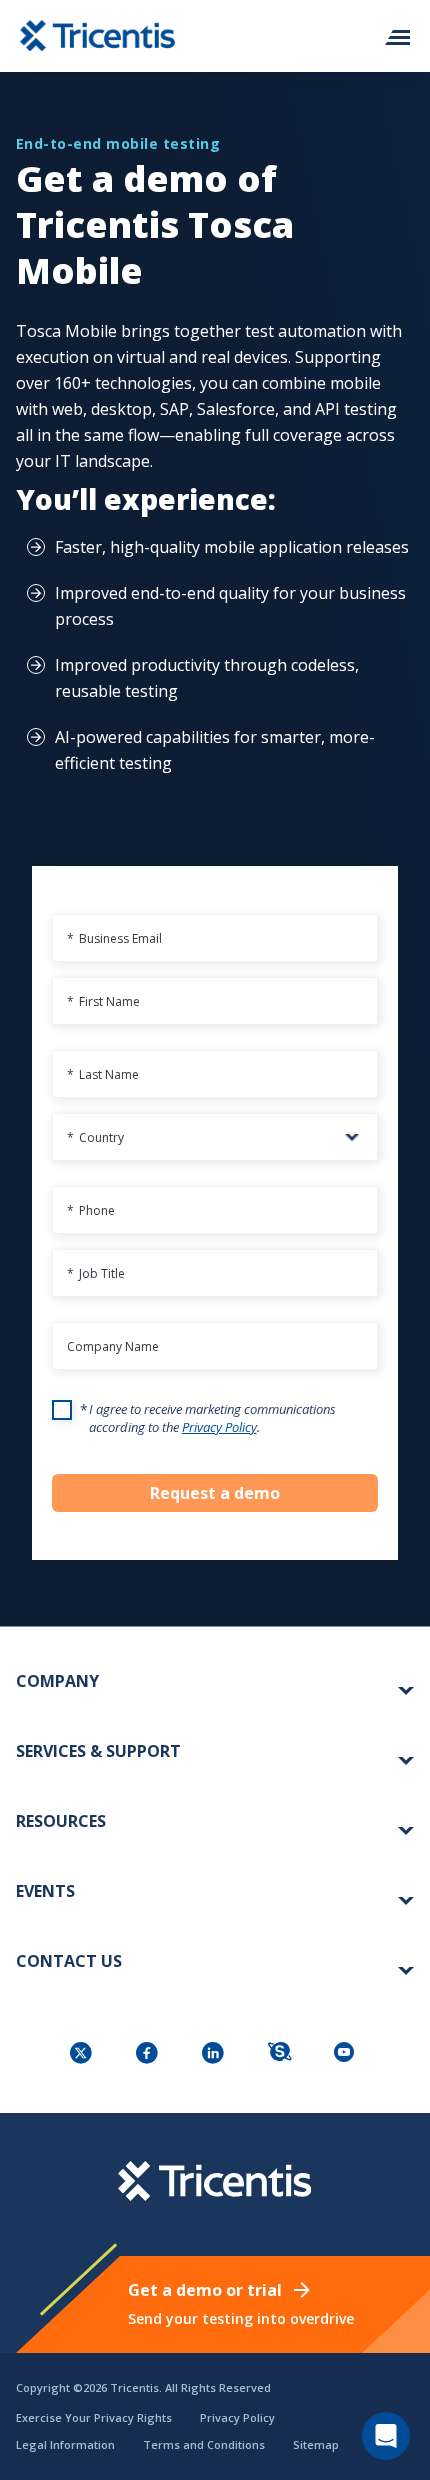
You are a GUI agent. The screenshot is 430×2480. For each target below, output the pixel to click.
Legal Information (65, 2444)
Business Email (114, 938)
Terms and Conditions (204, 2444)
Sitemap (316, 2444)
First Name (103, 1001)
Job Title (96, 1273)
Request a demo (215, 1493)
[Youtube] (347, 2054)
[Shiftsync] (281, 2054)
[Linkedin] (215, 2054)
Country (95, 1137)
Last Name (103, 1074)
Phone (91, 1210)
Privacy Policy (219, 1427)
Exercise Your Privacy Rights (94, 2417)
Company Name (113, 1346)
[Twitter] (83, 2054)
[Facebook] (149, 2054)
